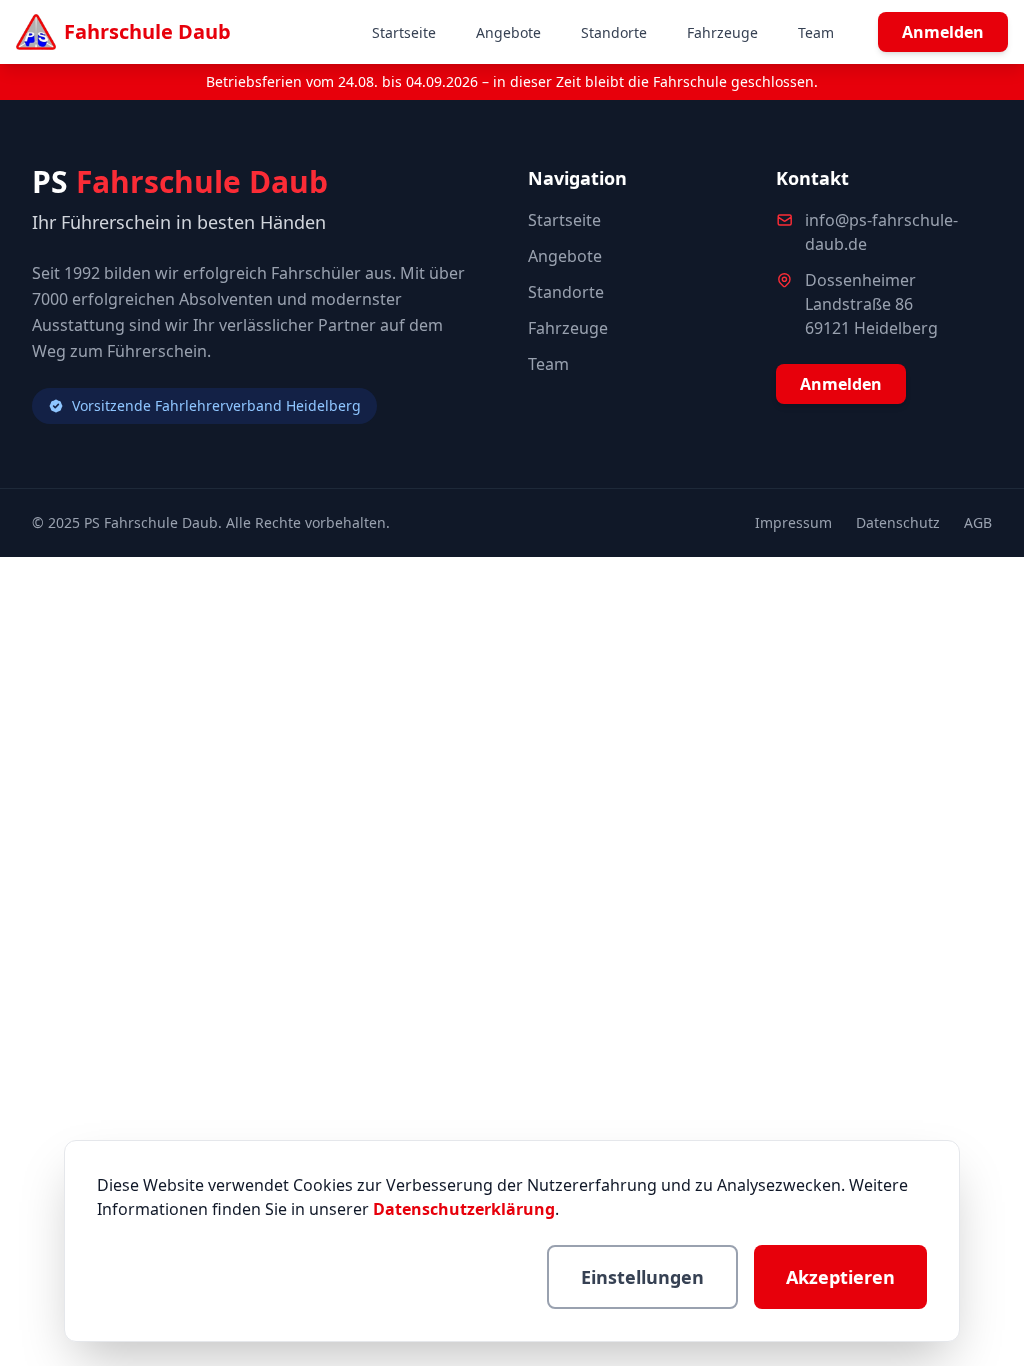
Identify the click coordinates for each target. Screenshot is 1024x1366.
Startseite (404, 32)
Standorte (614, 32)
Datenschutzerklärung (464, 1209)
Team (816, 32)
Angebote (508, 32)
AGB (978, 522)
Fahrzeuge (722, 32)
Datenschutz (898, 522)
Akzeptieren (840, 1277)
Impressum (793, 522)
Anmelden (943, 32)
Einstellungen (642, 1277)
